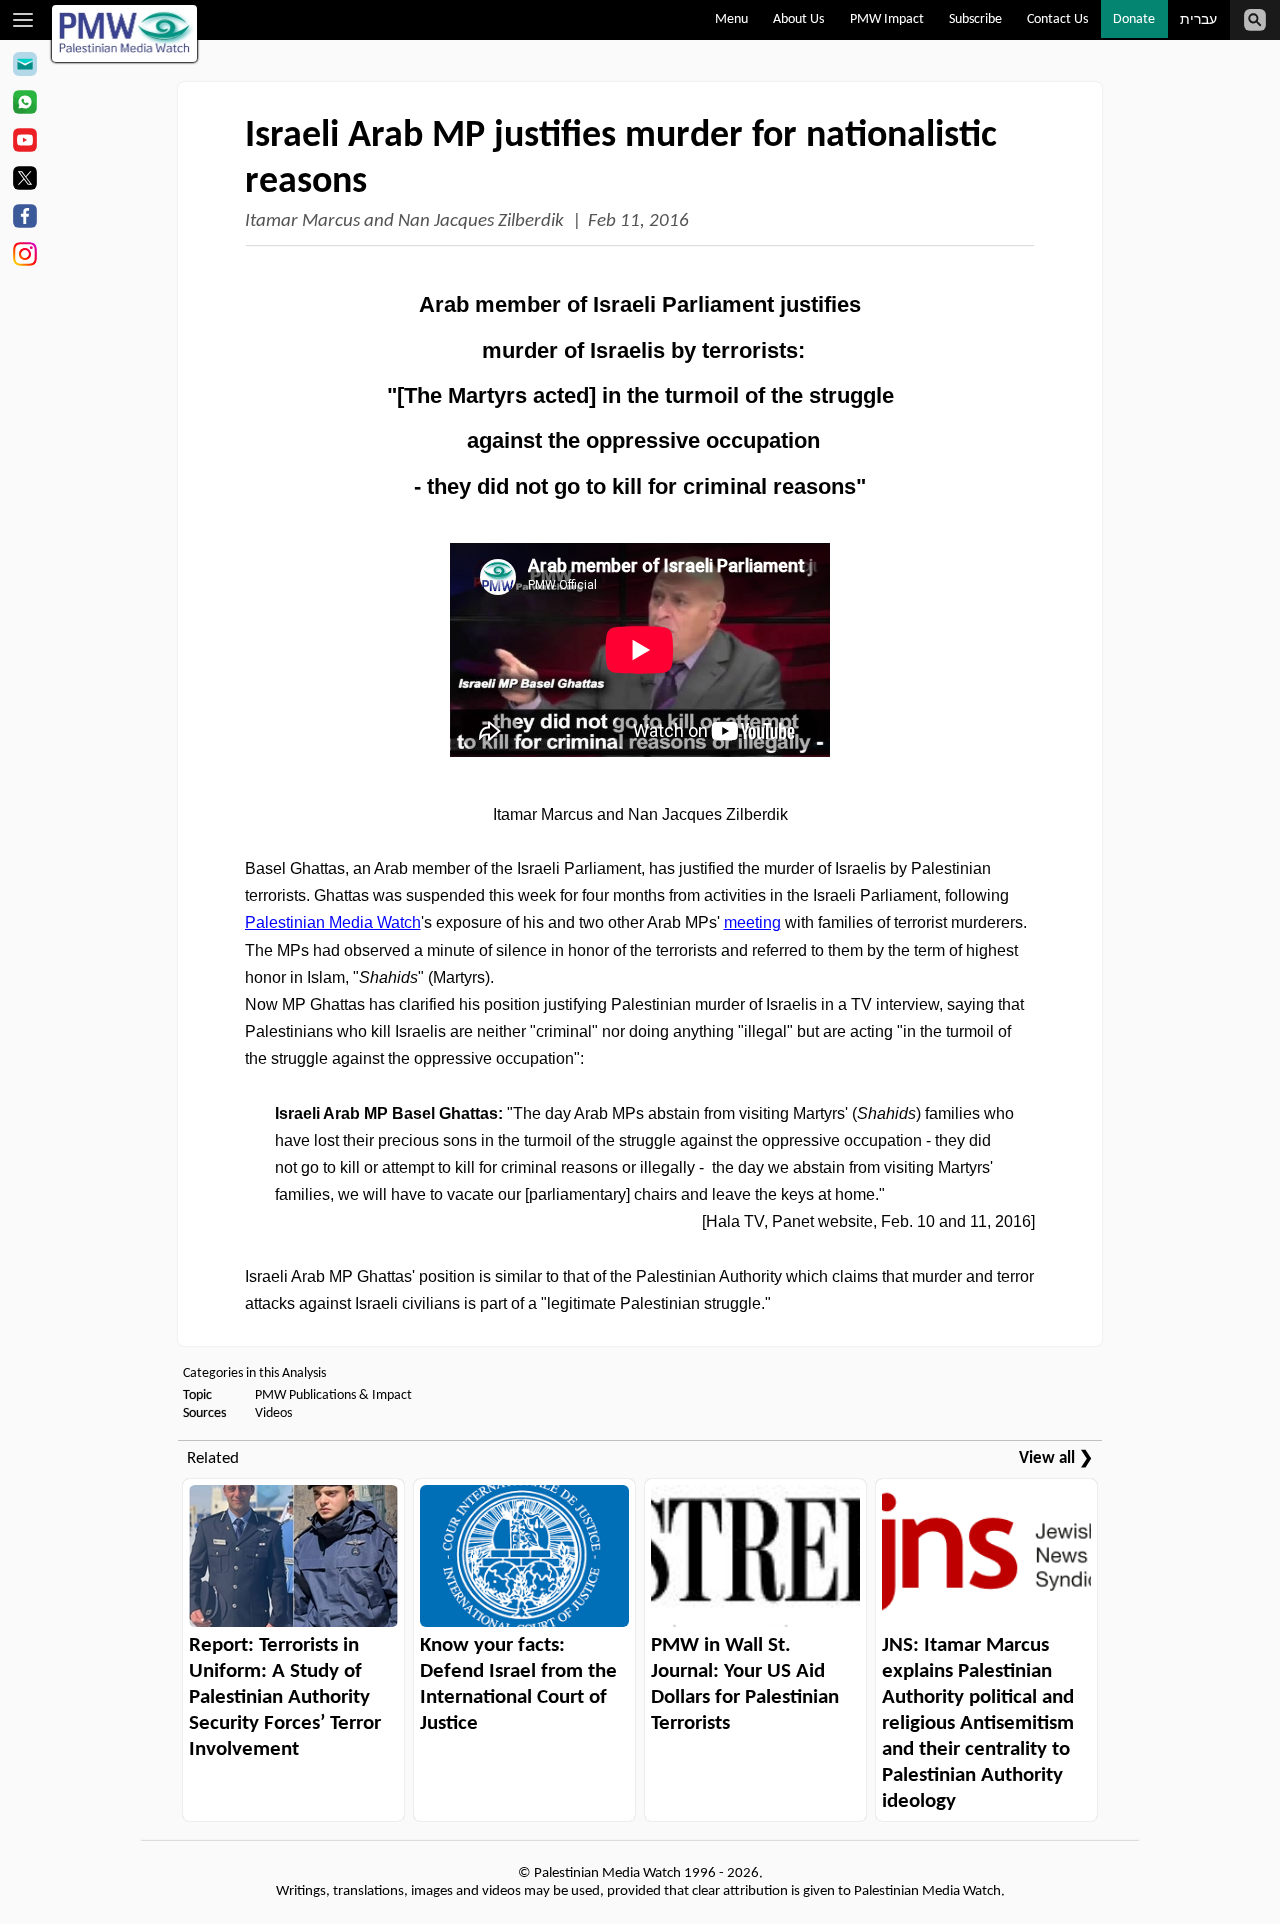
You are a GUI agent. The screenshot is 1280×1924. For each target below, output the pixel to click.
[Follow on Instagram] (24, 257)
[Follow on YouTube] (24, 143)
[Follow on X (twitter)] (24, 181)
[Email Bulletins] (24, 67)
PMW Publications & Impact (333, 1395)
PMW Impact (887, 19)
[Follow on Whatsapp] (24, 105)
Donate (1134, 19)
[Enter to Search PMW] (1255, 20)
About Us (798, 19)
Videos (273, 1413)
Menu (731, 19)
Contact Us (1057, 19)
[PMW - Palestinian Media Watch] (125, 33)
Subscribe (975, 19)
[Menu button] (23, 20)
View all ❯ (1056, 1458)
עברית (1198, 20)
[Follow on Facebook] (24, 219)
